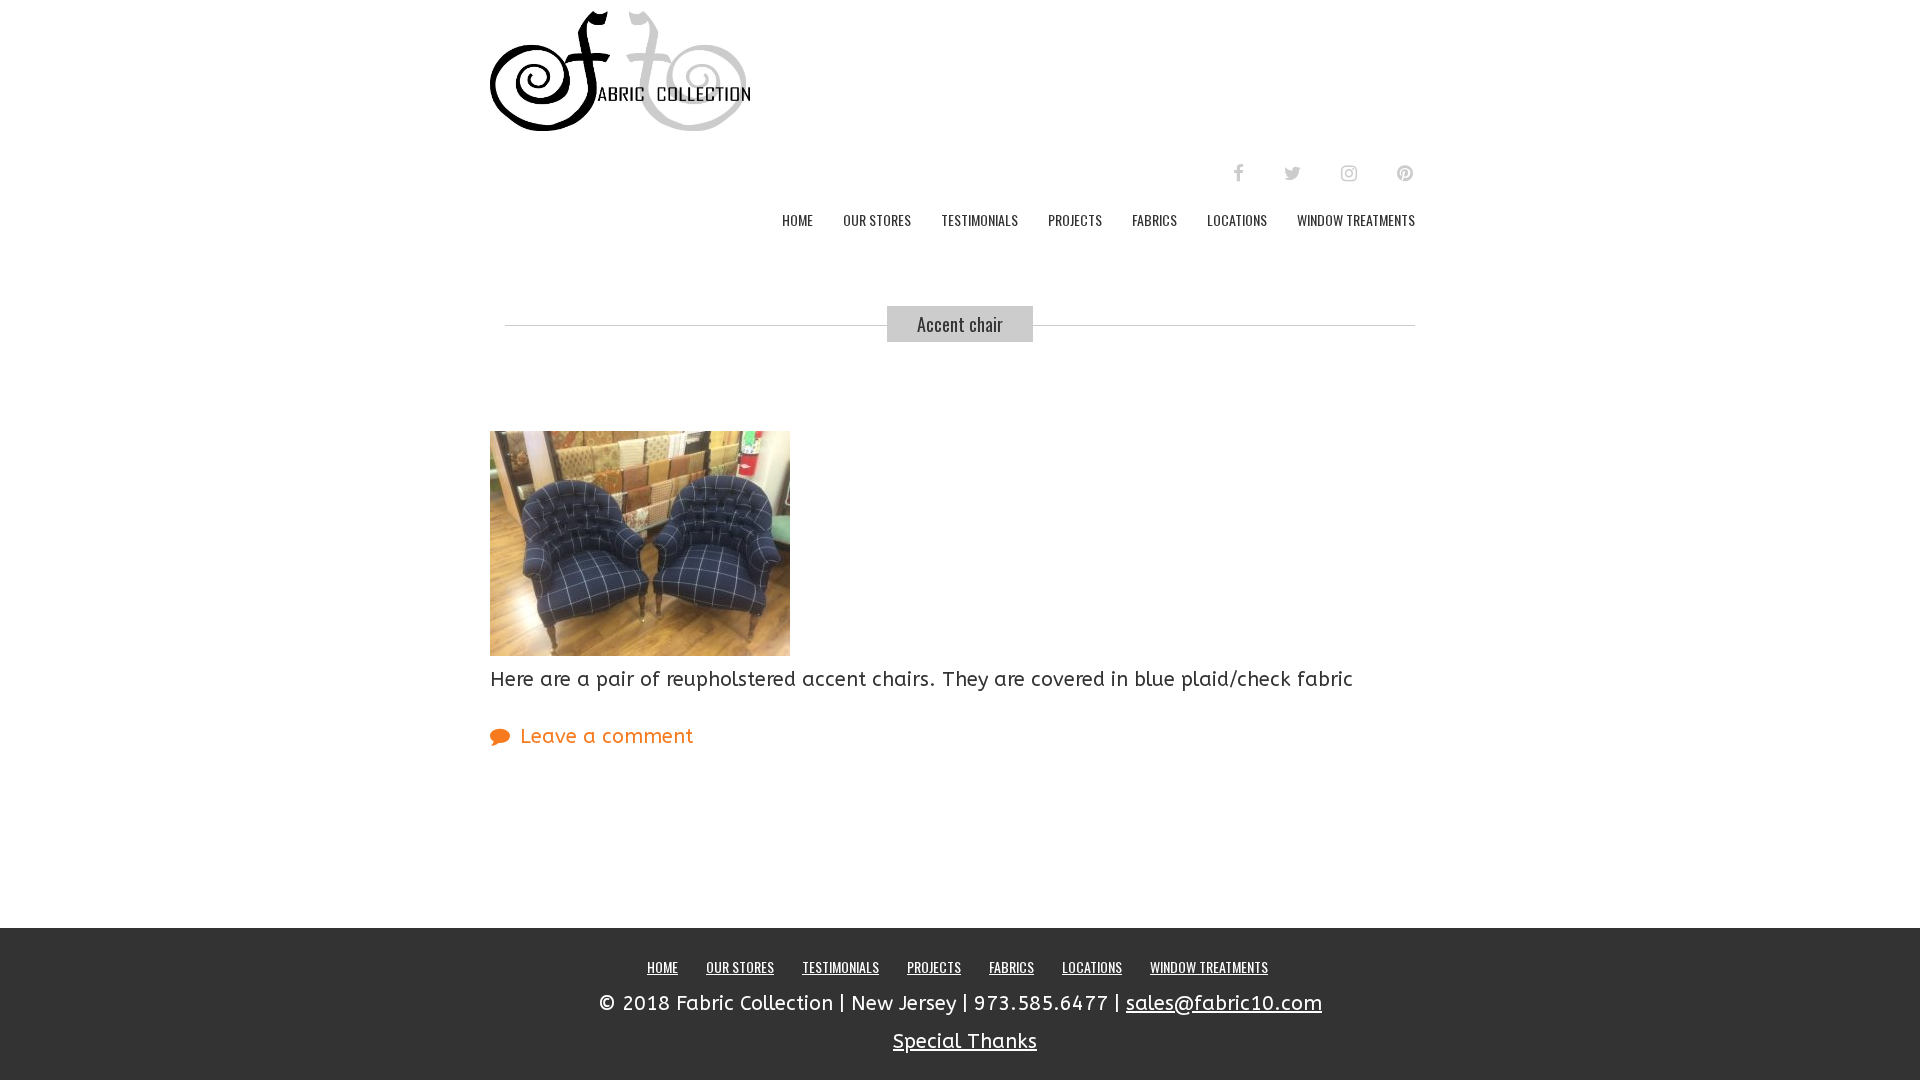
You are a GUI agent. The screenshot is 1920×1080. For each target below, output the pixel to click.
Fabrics (1154, 219)
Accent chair (960, 324)
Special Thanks (965, 1041)
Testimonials (979, 219)
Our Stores (877, 219)
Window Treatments (1356, 219)
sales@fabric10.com (1224, 1003)
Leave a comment (606, 736)
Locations (1237, 219)
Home (797, 219)
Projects (1075, 219)
